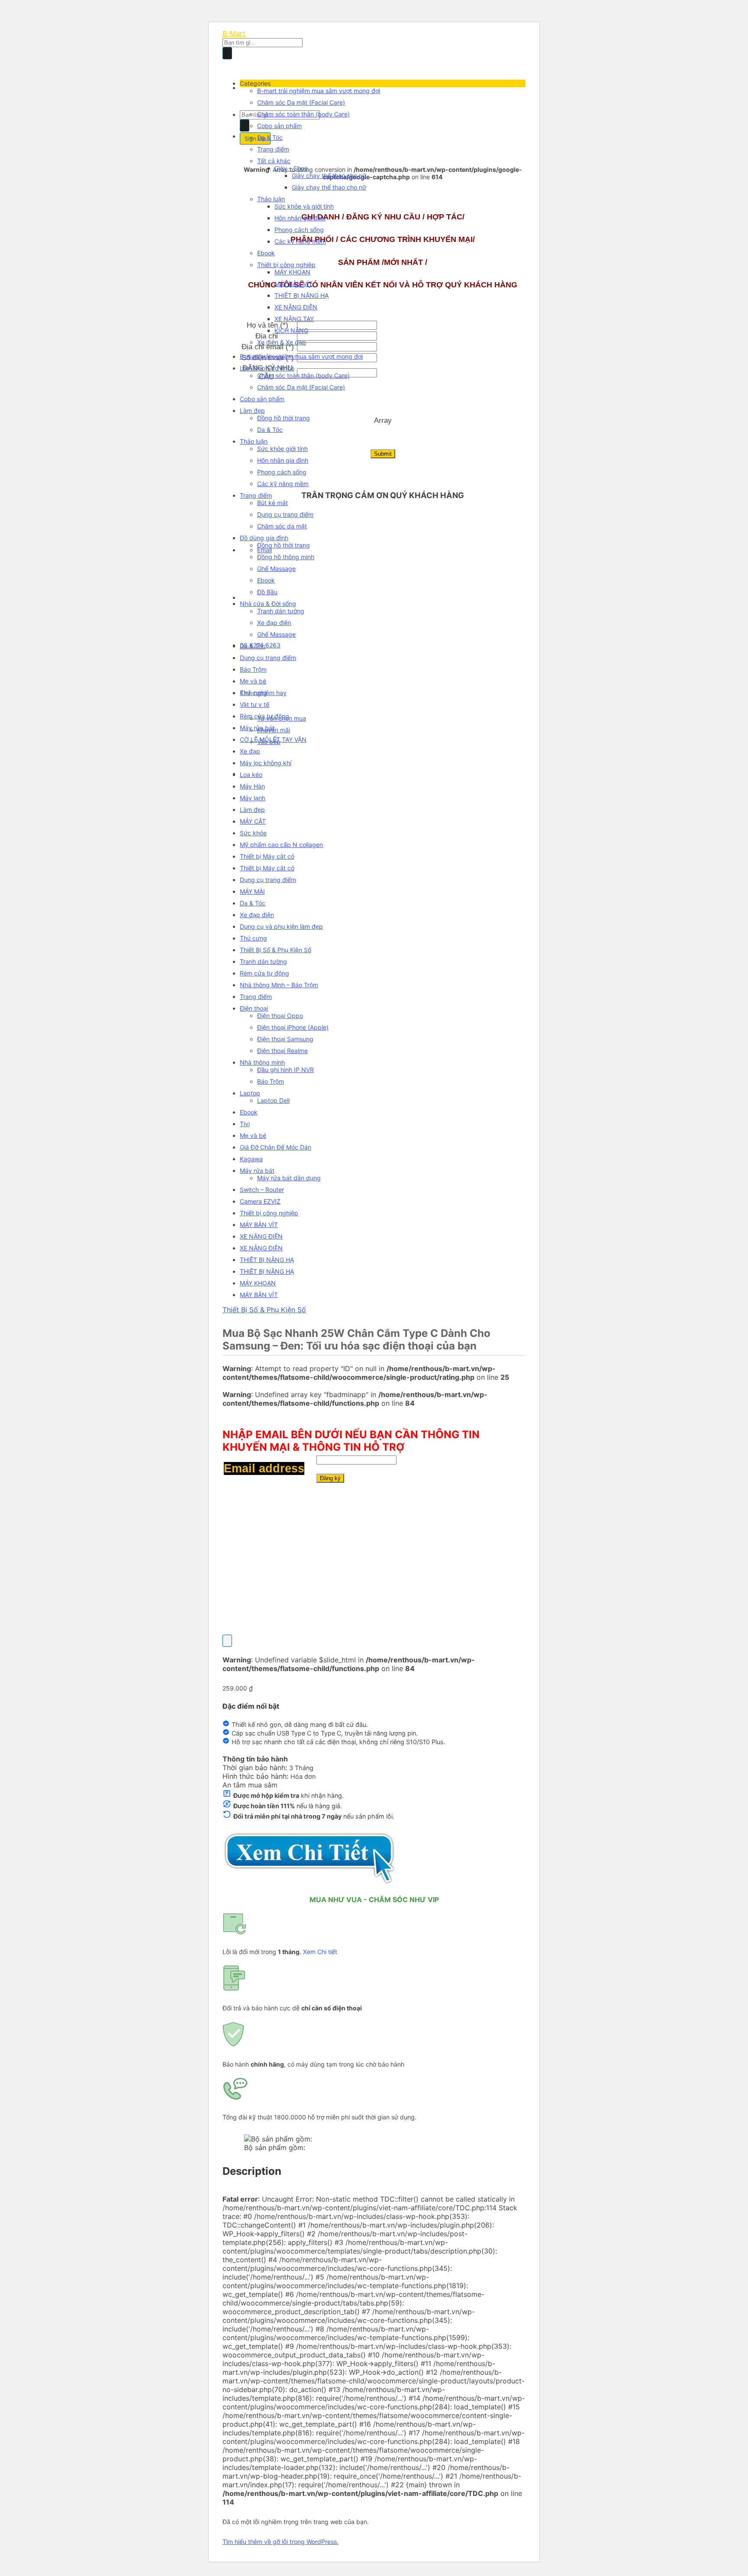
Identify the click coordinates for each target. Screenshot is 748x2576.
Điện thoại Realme (282, 1051)
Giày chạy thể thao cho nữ (329, 175)
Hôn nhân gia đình (300, 218)
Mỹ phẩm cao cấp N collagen (281, 845)
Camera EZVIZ (260, 1201)
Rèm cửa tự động (264, 716)
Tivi (245, 1124)
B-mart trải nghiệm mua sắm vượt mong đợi (319, 91)
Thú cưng (253, 693)
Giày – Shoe (291, 168)
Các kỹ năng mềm (300, 241)
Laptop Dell (273, 1100)
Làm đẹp (252, 411)
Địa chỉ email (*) (268, 347)
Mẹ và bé (253, 681)
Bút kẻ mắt (272, 503)
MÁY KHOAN (292, 272)
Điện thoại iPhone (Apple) (293, 1027)
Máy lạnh (253, 798)
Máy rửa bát (257, 728)
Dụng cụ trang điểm (285, 514)
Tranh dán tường (281, 611)
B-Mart (234, 33)
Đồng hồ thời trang (284, 418)
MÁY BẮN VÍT (293, 284)
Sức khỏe (253, 833)
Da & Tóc (270, 137)
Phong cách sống (299, 230)
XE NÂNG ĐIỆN (296, 307)
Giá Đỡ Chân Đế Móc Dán (276, 1147)
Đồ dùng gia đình (264, 538)
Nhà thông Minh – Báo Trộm (279, 985)
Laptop (250, 1093)
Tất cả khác (274, 161)
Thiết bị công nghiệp (286, 265)
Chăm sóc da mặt (282, 526)
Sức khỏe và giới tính (304, 206)
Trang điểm (273, 149)
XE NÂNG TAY (294, 319)
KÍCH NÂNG (291, 330)
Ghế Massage (276, 568)
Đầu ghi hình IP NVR (285, 1070)
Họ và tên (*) (268, 325)
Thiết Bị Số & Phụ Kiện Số (276, 950)
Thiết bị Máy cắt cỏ (267, 856)
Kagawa (251, 1159)
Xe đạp (250, 751)
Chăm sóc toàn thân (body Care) (303, 114)
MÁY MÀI (252, 891)
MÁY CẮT (253, 821)
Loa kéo (251, 774)
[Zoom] (227, 1641)
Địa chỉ (268, 336)
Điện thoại (254, 1008)
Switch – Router (262, 1190)
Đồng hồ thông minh (286, 557)
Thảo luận (271, 199)
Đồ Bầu (267, 592)
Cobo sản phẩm (279, 126)
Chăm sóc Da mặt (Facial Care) (301, 102)
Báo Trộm (253, 669)
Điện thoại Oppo (280, 1016)
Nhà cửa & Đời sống (268, 604)
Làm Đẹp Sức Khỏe (267, 368)
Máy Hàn (252, 786)
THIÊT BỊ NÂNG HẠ (301, 295)
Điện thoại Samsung (285, 1039)
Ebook (266, 253)
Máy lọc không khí (266, 763)
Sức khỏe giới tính (282, 449)
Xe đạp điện (274, 623)
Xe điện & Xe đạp (282, 342)
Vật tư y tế (255, 704)
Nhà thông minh (262, 1062)
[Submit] (227, 53)
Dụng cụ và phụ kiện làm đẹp (281, 926)
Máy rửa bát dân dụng (289, 1178)
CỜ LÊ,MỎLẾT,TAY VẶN (273, 739)
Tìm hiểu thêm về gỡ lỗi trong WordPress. (280, 2542)
